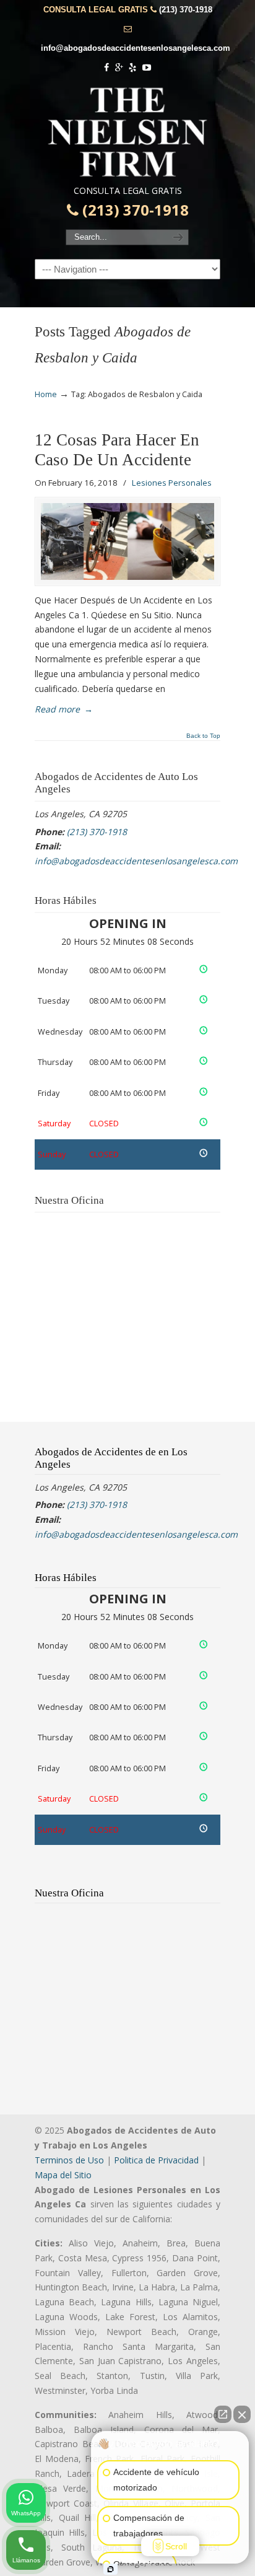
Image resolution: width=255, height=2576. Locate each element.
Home (46, 394)
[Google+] (119, 68)
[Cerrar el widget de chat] (242, 2414)
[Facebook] (106, 68)
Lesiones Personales (172, 483)
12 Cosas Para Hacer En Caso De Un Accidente (117, 450)
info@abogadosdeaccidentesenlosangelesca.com (136, 48)
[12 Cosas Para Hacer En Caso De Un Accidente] (127, 541)
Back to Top (203, 736)
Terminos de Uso (69, 2160)
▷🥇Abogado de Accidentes (127, 132)
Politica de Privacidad (156, 2160)
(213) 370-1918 (186, 10)
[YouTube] (147, 68)
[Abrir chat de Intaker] (110, 2569)
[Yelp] (133, 68)
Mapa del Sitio (63, 2175)
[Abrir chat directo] (223, 2414)
